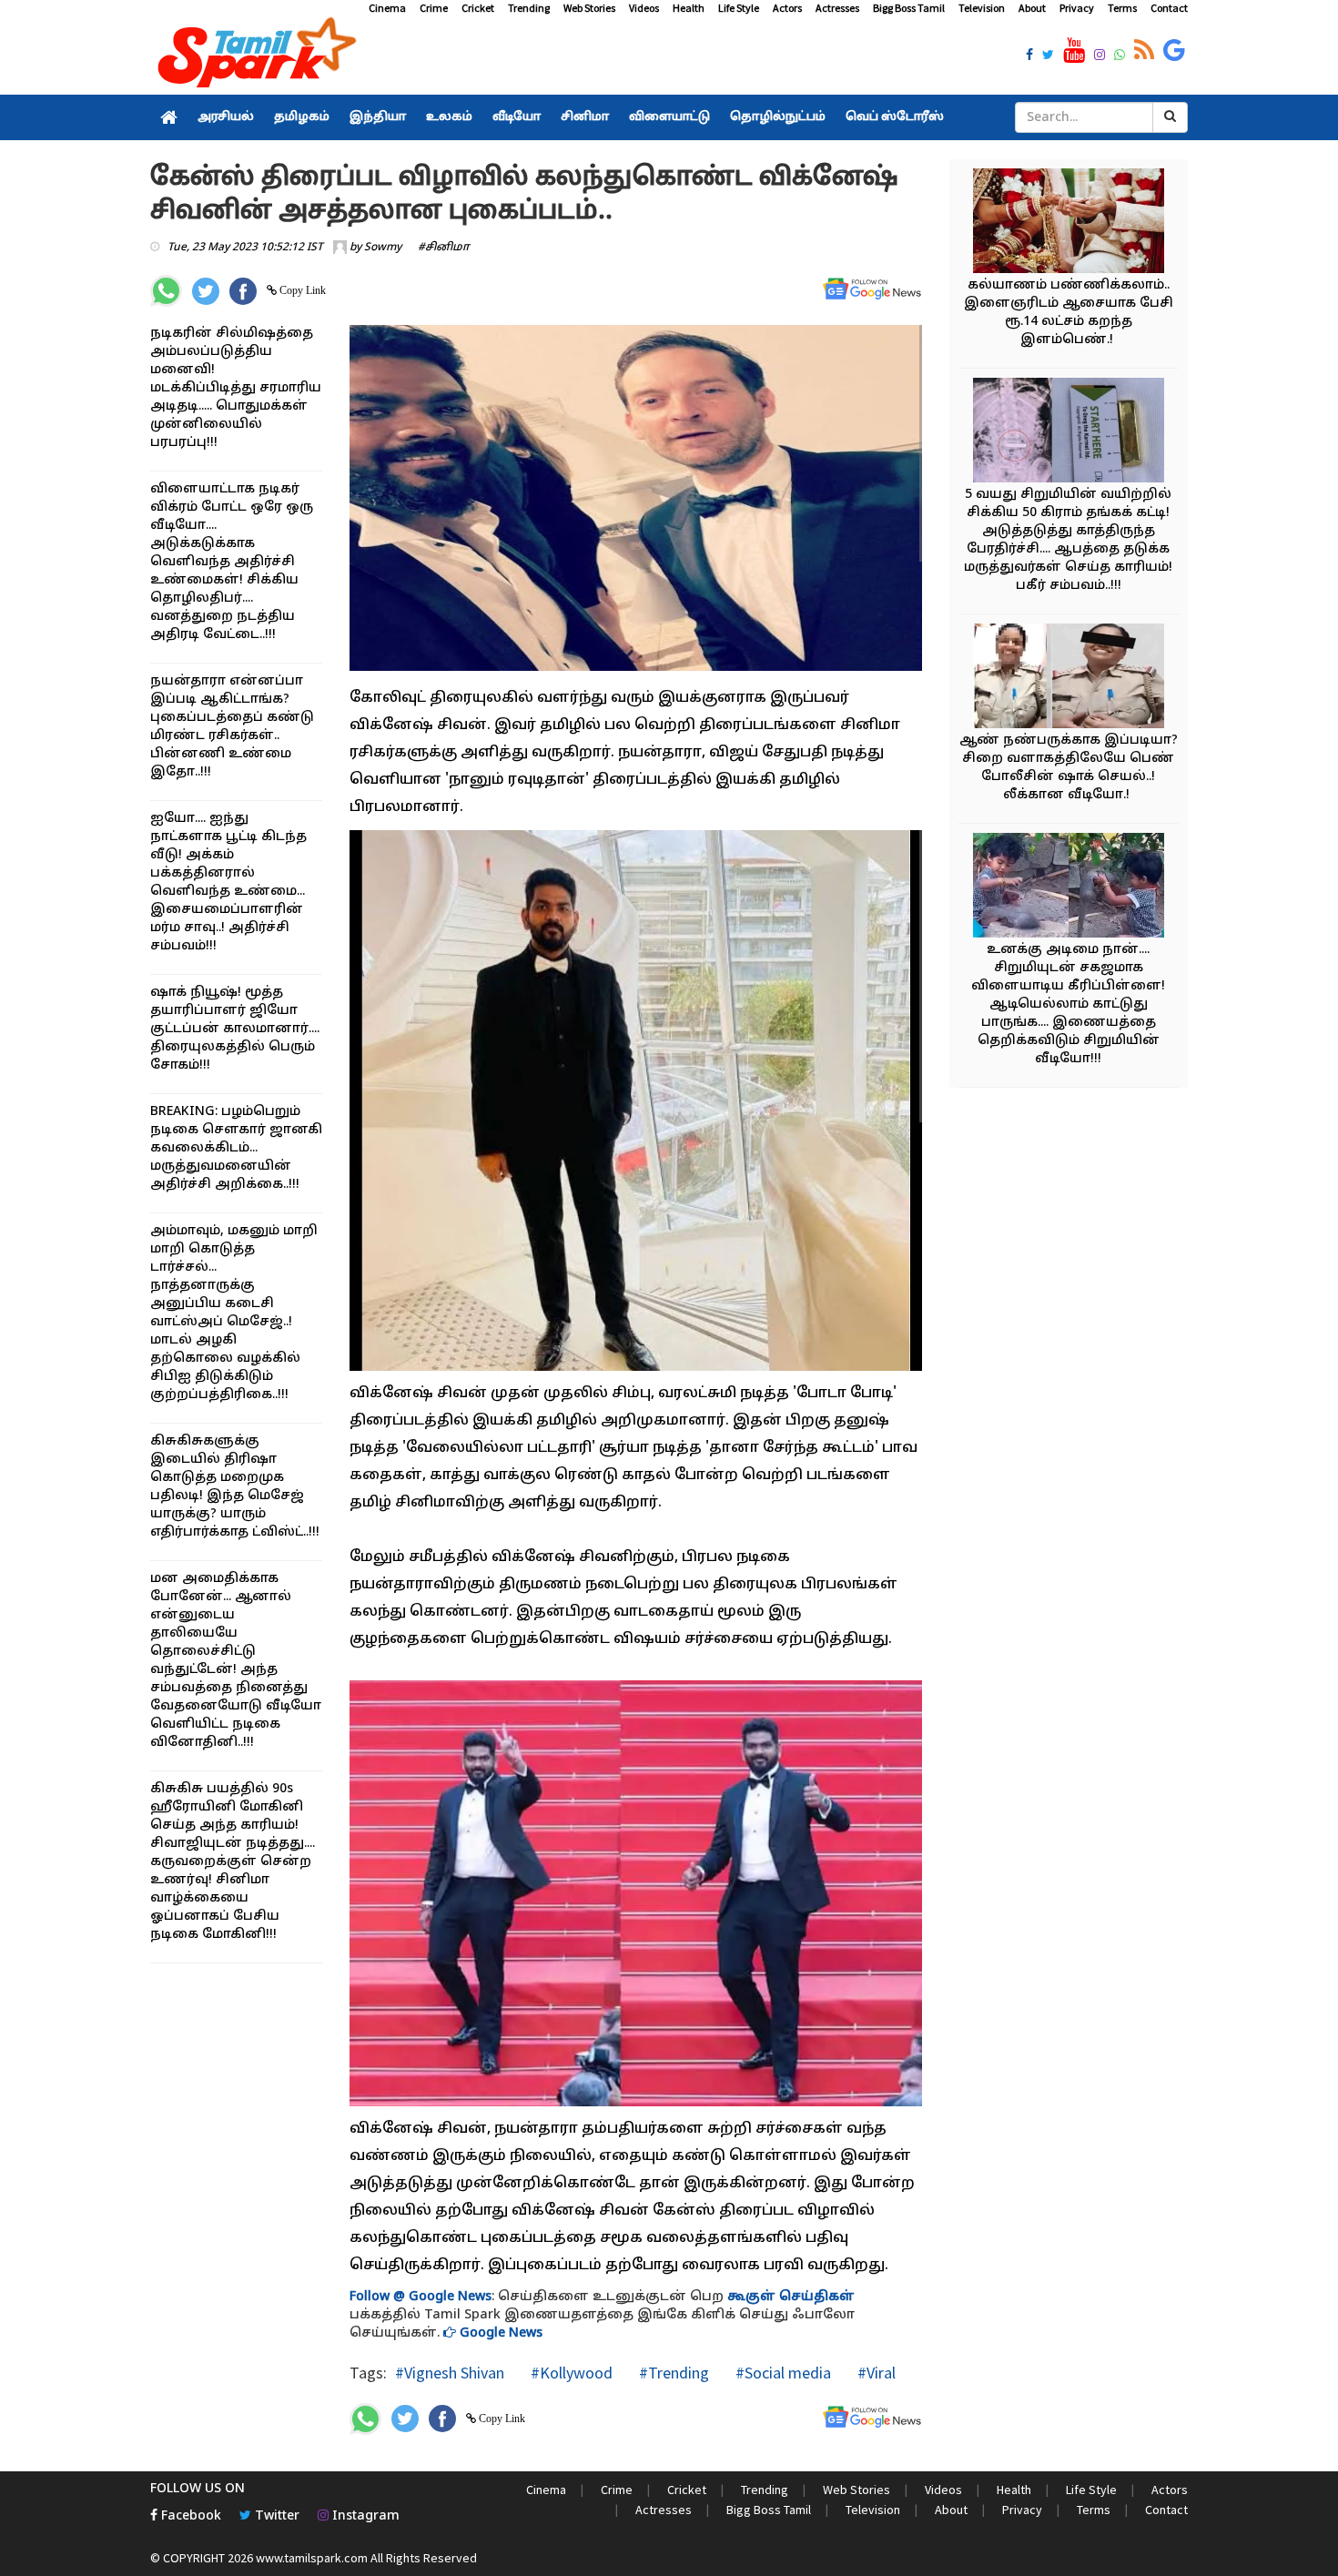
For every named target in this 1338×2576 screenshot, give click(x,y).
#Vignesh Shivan (450, 2373)
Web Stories (589, 8)
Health (689, 8)
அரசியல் (226, 117)
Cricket (478, 8)
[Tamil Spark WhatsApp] (1120, 56)
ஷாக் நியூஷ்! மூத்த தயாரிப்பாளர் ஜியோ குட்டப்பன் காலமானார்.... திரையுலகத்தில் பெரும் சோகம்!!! (235, 1029)
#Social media (781, 2373)
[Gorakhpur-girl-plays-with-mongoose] (1069, 888)
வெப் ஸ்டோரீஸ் (895, 117)
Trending (529, 8)
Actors (787, 8)
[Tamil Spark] (254, 56)
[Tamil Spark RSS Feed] (1144, 51)
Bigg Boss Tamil (909, 8)
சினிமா (585, 117)
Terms (1122, 8)
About (1032, 8)
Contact (1169, 8)
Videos (644, 8)
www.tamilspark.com (312, 2558)
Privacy (1077, 8)
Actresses (837, 8)
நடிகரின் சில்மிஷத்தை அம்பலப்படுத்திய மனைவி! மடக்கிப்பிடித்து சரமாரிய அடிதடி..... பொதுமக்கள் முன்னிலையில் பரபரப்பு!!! (236, 388)
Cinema (387, 8)
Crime (434, 8)
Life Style (739, 8)
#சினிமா (444, 248)
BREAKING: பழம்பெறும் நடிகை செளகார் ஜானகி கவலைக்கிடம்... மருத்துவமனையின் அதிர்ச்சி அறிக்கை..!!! (236, 1148)
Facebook (189, 2516)
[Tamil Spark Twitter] (1048, 56)
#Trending (672, 2373)
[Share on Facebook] (243, 291)
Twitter (275, 2516)
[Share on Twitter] (206, 291)
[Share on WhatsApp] (166, 291)
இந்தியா (378, 117)
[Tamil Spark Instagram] (1100, 56)
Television (982, 8)
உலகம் (449, 117)
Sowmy (383, 248)
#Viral (875, 2373)
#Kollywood (570, 2373)
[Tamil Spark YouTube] (1074, 51)
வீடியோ (517, 117)
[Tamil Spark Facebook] (1029, 56)
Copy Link (301, 290)
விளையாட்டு (669, 117)
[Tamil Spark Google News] (1174, 51)
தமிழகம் (302, 117)
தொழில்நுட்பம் (778, 117)
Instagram (364, 2516)
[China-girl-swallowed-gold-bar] (1069, 433)
